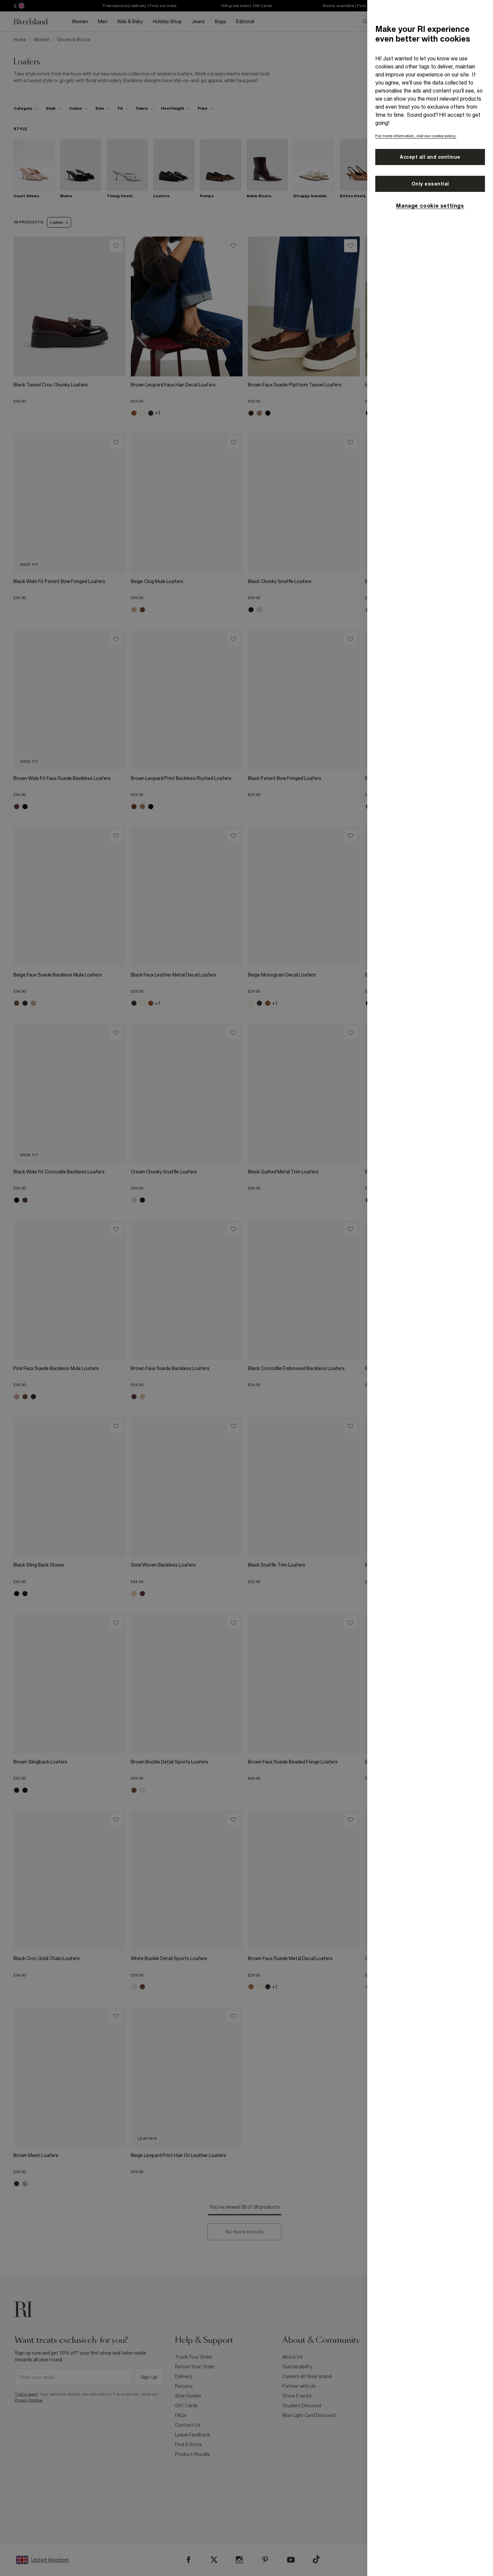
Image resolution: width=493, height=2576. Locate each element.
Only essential (430, 184)
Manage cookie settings (430, 206)
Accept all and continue (430, 157)
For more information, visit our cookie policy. (416, 136)
